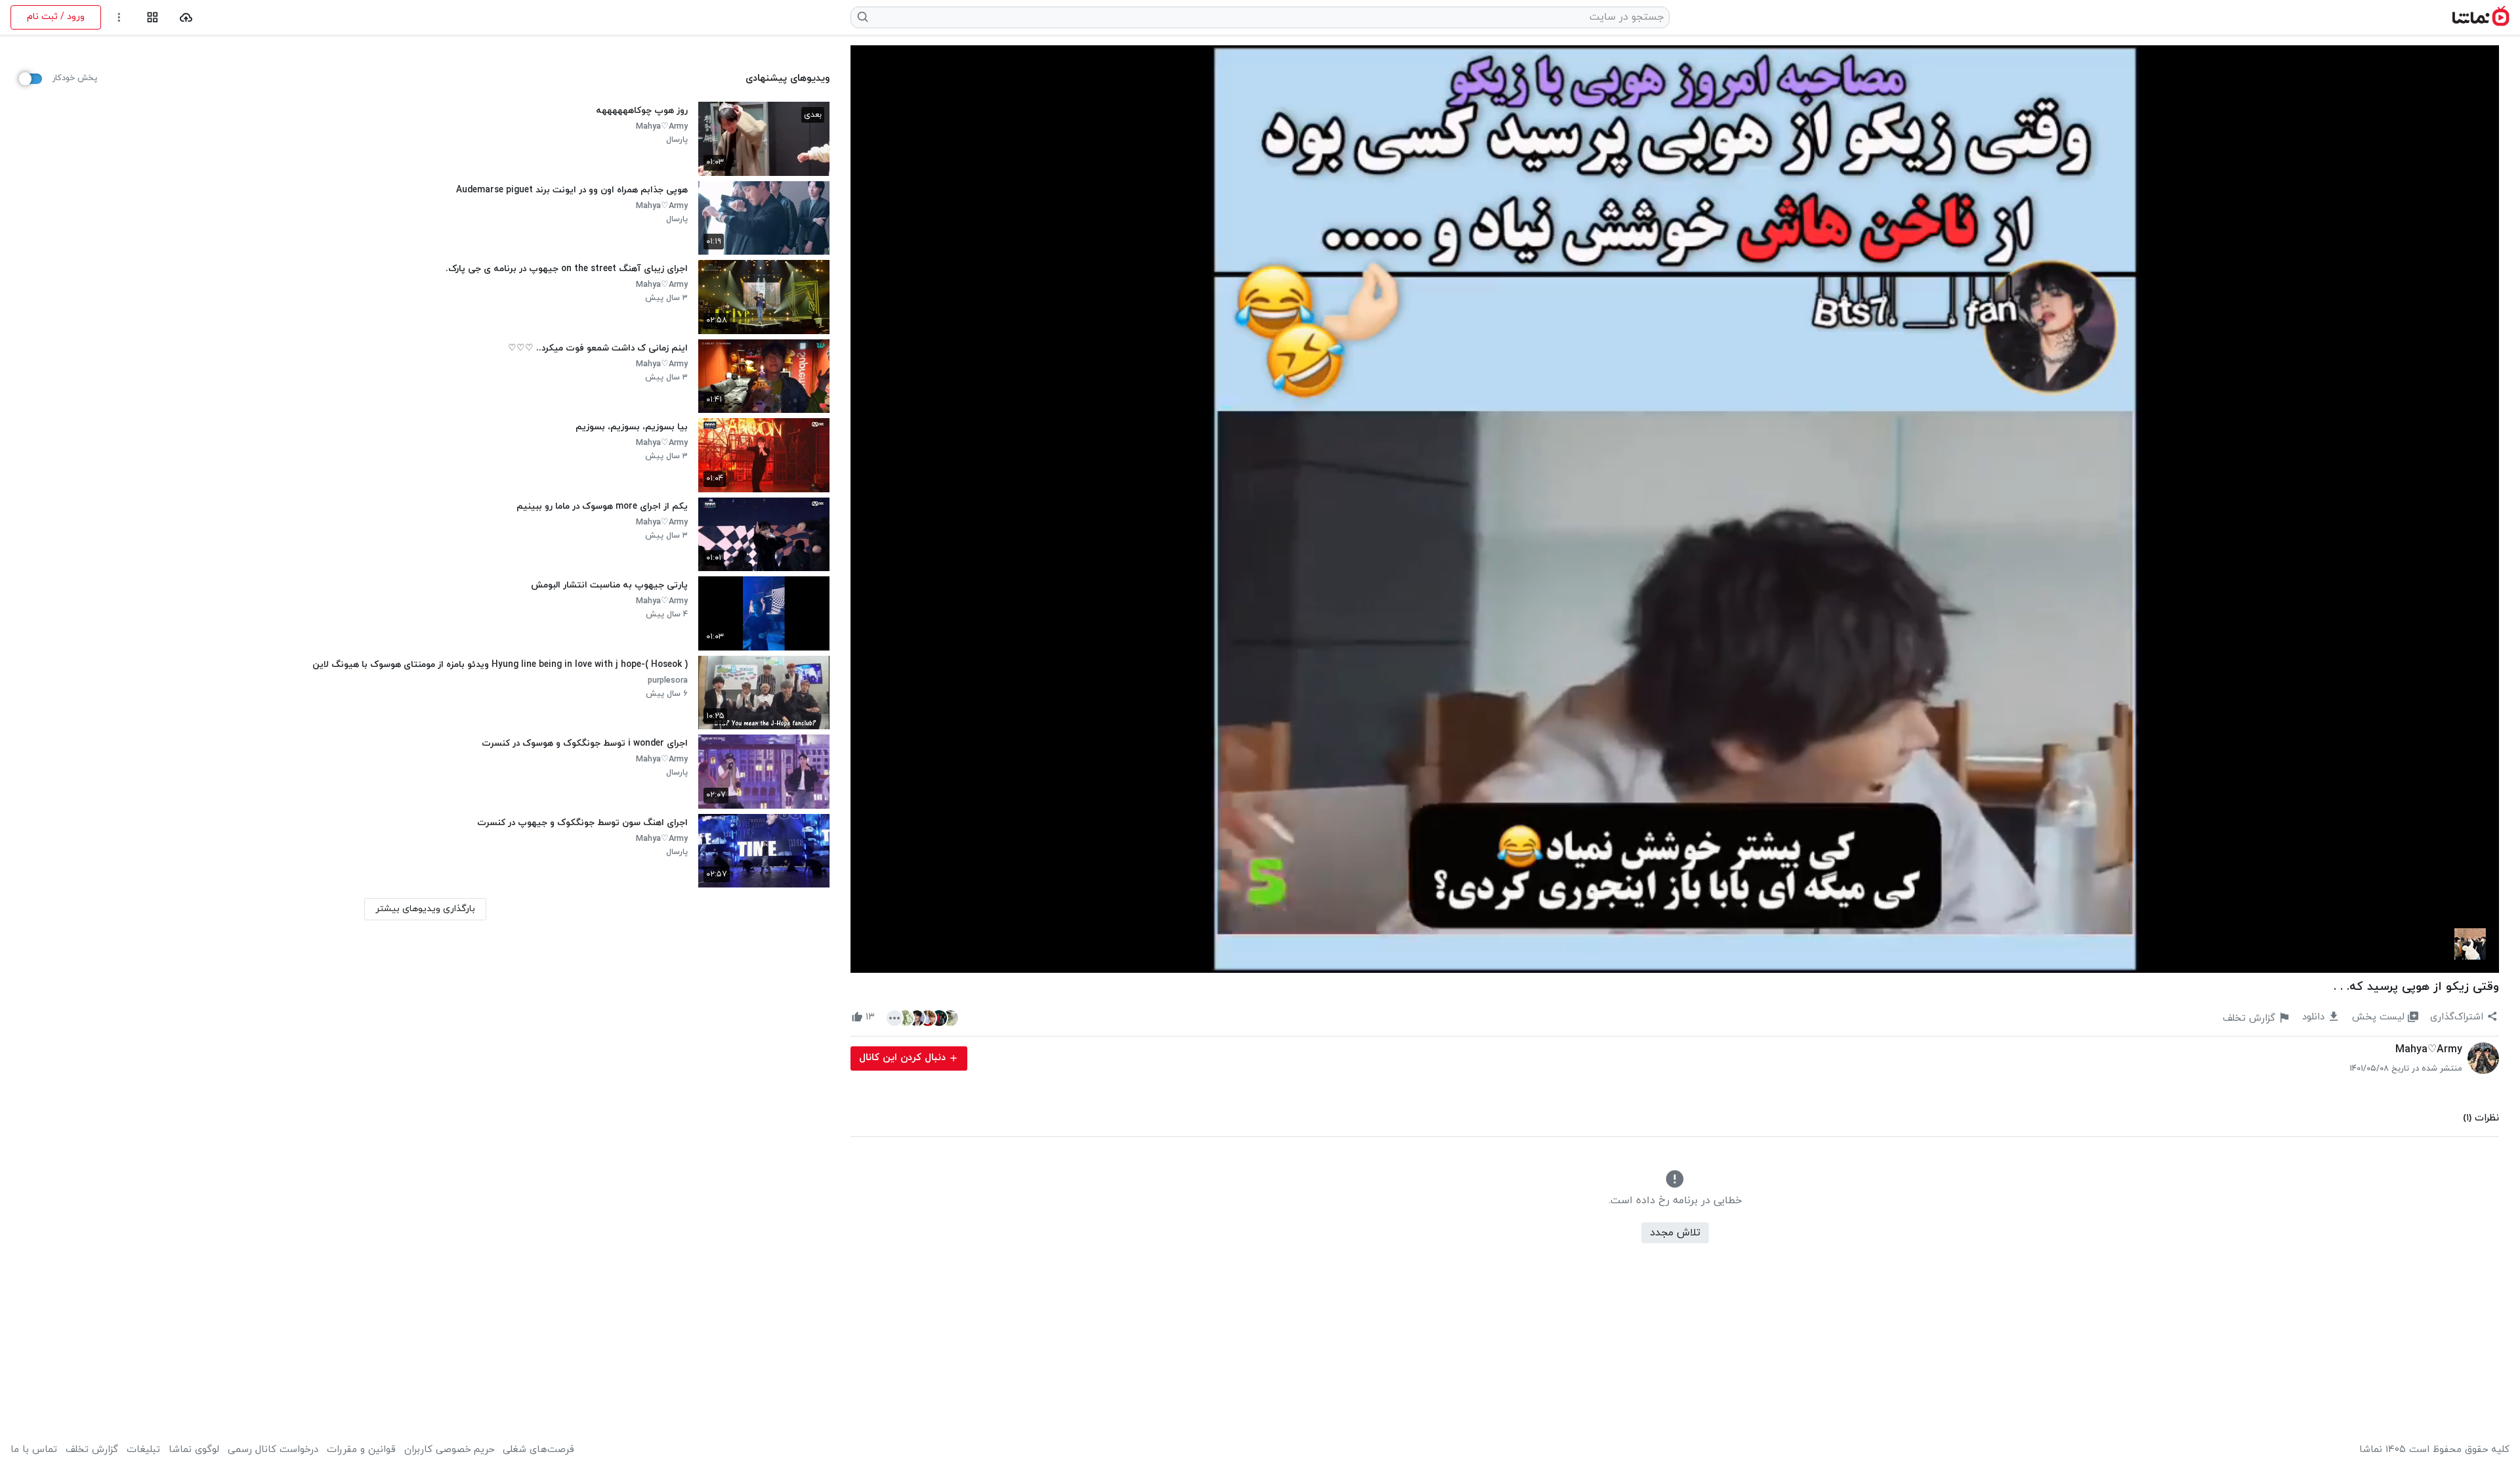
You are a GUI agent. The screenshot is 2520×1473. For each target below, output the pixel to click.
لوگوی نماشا (194, 1450)
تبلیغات (143, 1450)
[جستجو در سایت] (863, 17)
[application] (1675, 509)
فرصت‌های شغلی (538, 1450)
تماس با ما (34, 1450)
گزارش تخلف (92, 1450)
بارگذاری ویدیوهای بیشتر (425, 909)
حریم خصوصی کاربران (449, 1450)
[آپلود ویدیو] (186, 17)
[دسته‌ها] (153, 17)
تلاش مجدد (1675, 1233)
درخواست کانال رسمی (273, 1450)
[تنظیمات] (119, 17)
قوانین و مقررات (361, 1450)
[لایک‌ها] (922, 1017)
